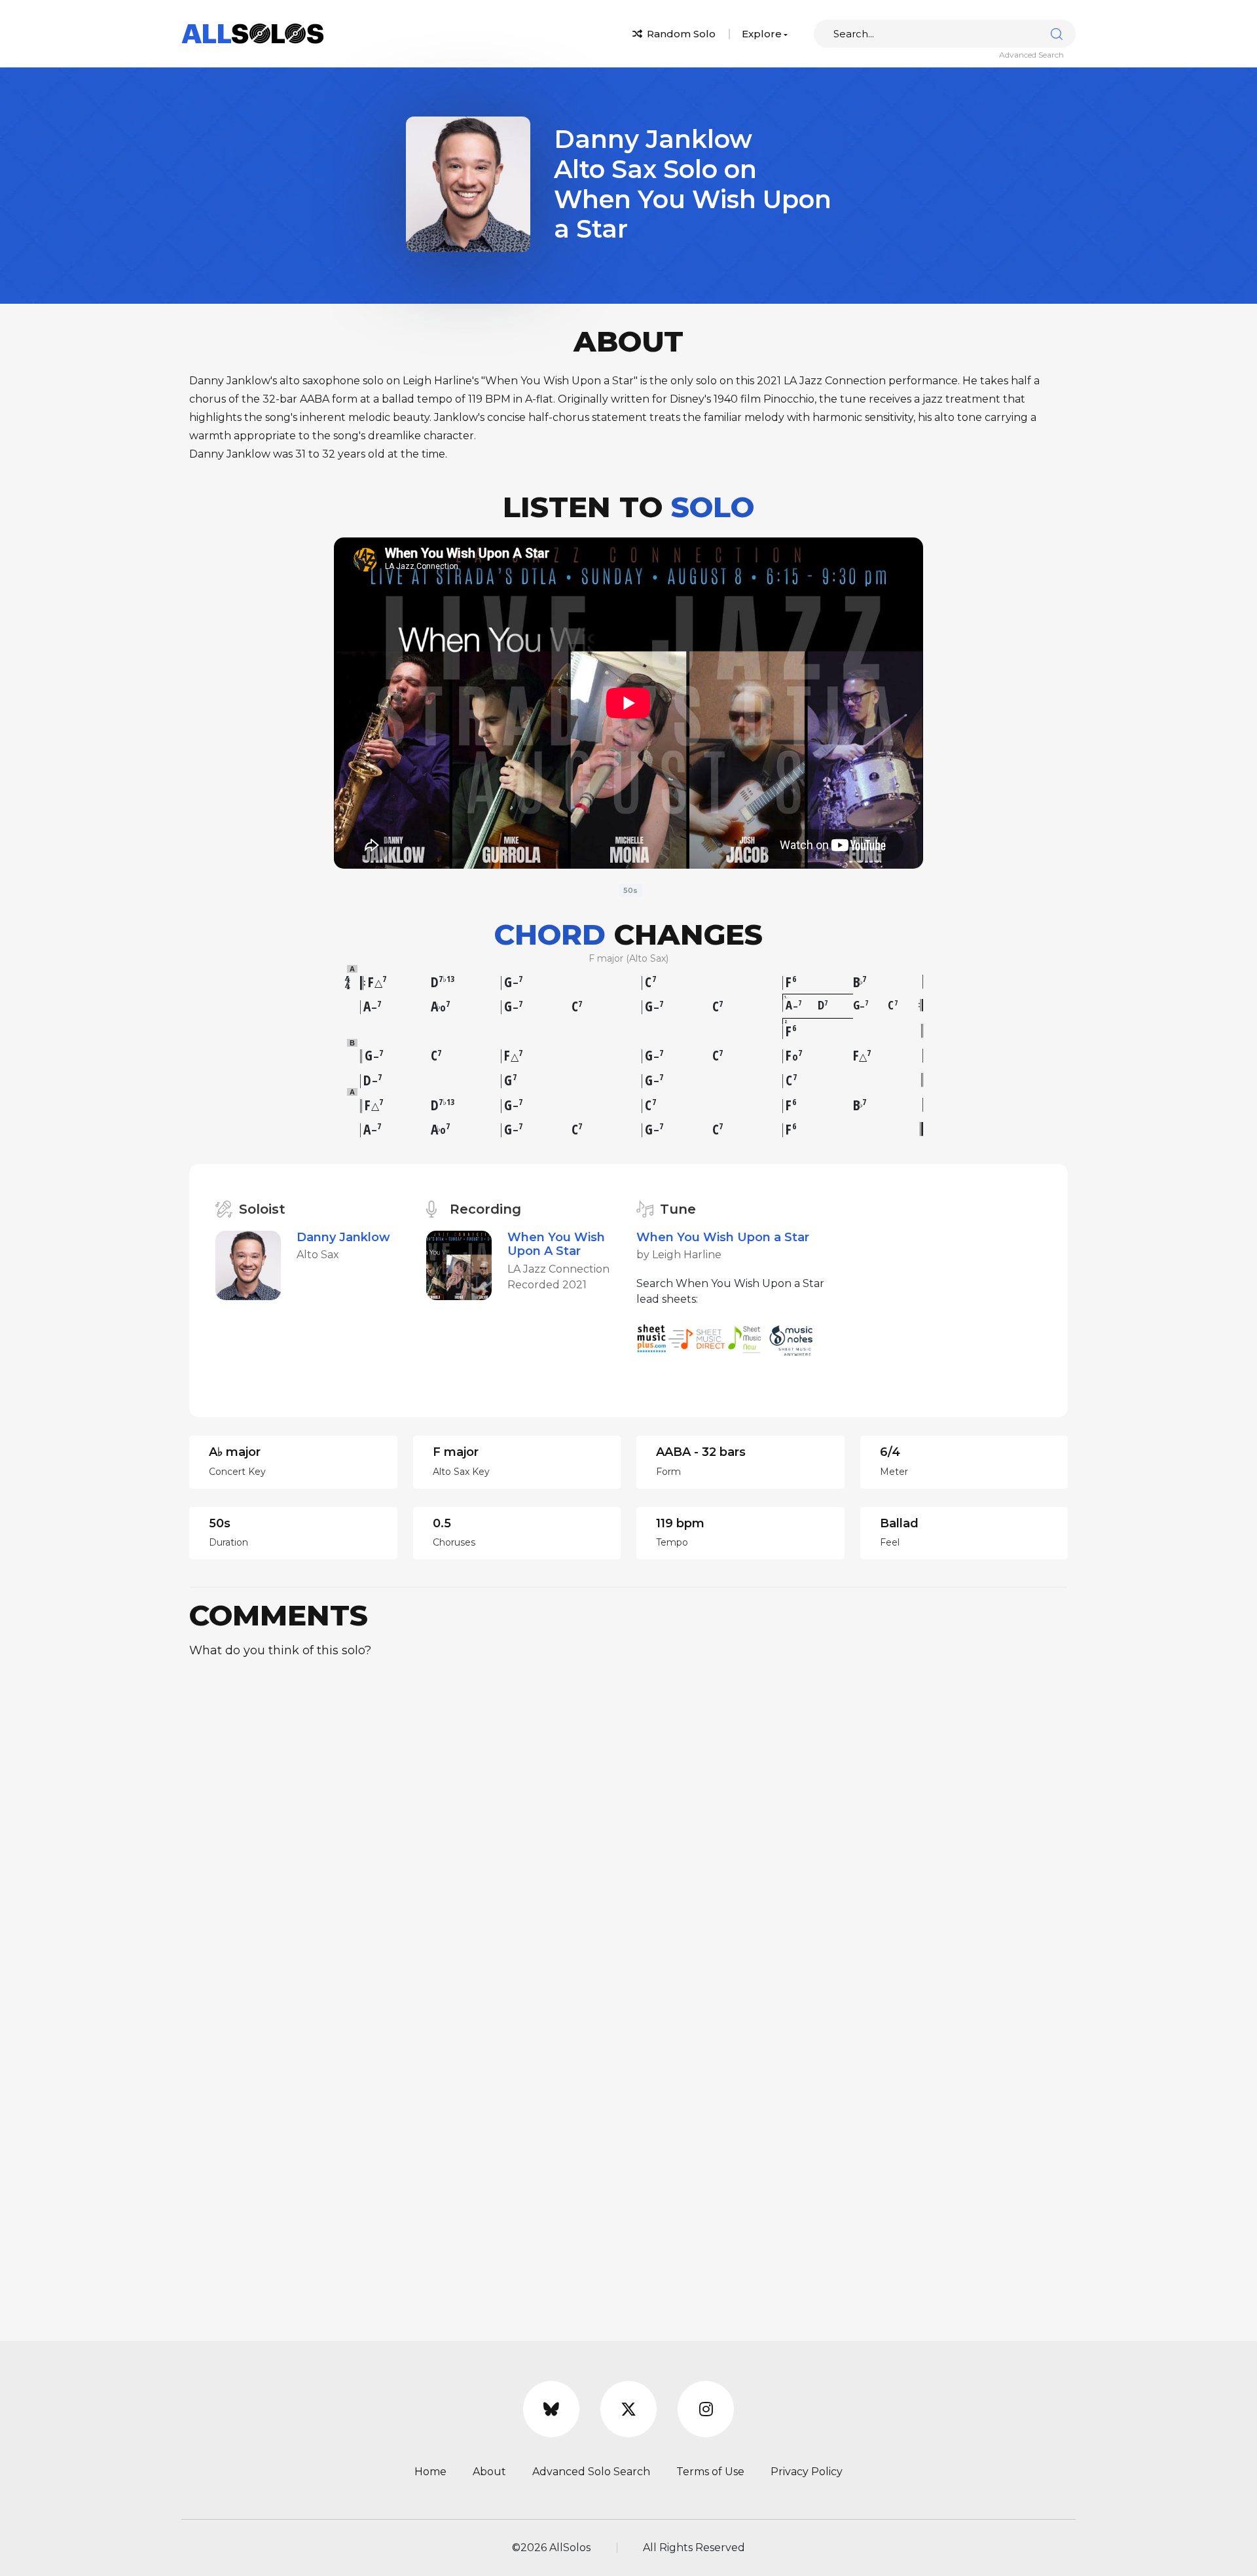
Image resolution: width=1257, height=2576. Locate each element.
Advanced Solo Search (591, 2472)
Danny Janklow (343, 1237)
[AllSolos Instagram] (706, 2409)
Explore (762, 34)
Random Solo (680, 34)
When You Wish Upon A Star (556, 1244)
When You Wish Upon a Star (723, 1237)
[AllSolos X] (628, 2409)
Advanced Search (1031, 55)
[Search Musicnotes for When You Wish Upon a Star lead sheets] (794, 1338)
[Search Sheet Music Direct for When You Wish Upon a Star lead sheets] (698, 1338)
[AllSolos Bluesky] (551, 2409)
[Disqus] (628, 1833)
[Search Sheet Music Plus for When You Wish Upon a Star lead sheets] (652, 1338)
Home (430, 2472)
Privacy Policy (807, 2472)
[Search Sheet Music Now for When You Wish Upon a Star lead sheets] (748, 1338)
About (489, 2472)
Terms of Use (710, 2472)
